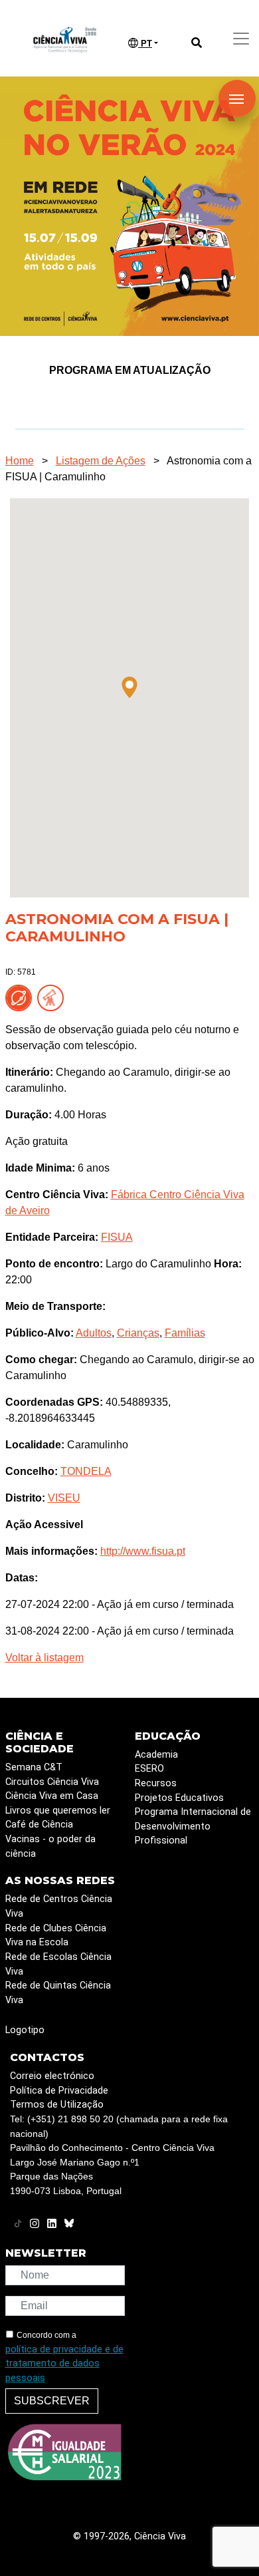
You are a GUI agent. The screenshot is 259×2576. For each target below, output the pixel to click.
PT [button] (145, 44)
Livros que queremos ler (58, 1811)
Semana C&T (34, 1767)
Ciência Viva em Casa (52, 1796)
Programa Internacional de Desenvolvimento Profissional (193, 1826)
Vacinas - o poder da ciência (50, 1847)
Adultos (94, 1333)
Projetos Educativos (179, 1798)
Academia (156, 1755)
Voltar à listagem (44, 1658)
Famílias (185, 1333)
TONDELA (86, 1471)
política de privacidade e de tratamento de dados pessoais (64, 2364)
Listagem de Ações (101, 461)
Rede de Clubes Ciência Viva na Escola (56, 1936)
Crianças (138, 1333)
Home (20, 461)
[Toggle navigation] (241, 39)
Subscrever (52, 2401)
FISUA (117, 1237)
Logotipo (25, 2030)
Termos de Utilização (57, 2105)
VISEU (64, 1498)
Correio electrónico (52, 2076)
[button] (129, 687)
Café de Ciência (39, 1825)
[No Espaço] (21, 997)
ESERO (149, 1769)
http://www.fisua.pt (143, 1551)
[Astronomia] (53, 997)
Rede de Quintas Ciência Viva (58, 1993)
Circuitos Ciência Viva (52, 1782)
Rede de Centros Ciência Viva (59, 1906)
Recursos (156, 1783)
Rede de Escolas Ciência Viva (58, 1964)
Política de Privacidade (59, 2091)
